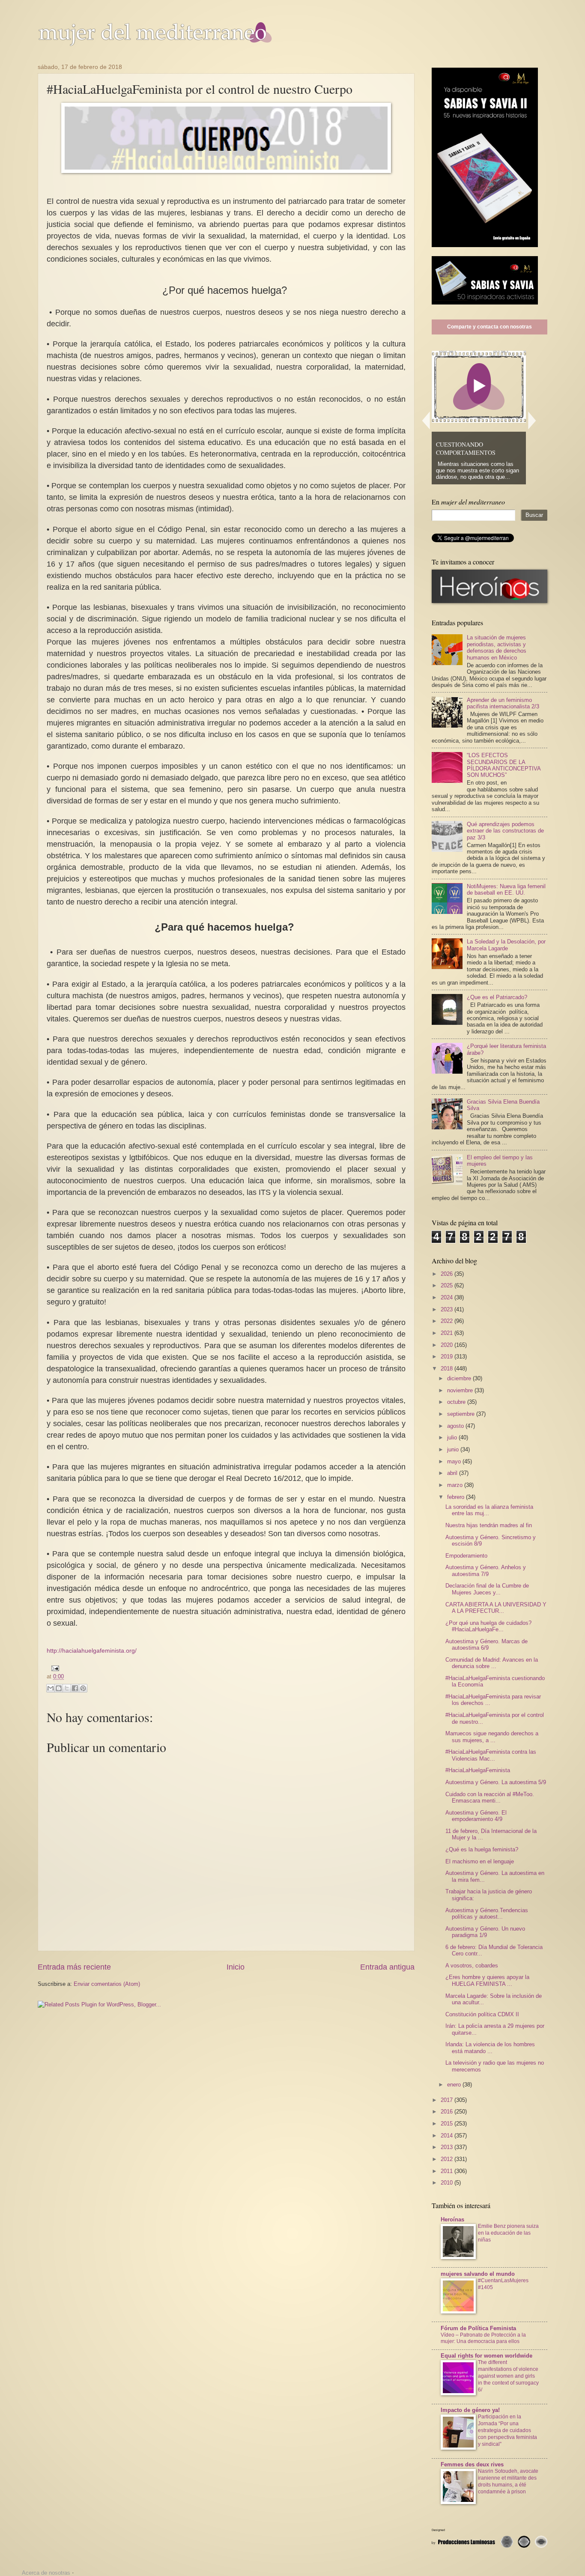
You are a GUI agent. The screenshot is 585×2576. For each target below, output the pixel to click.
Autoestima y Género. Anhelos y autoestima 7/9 (486, 1570)
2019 (448, 1357)
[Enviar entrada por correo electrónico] (54, 1668)
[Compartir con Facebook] (75, 1688)
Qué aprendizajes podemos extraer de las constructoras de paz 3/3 (505, 831)
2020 (448, 1345)
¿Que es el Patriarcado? (497, 997)
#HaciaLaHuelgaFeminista (478, 1770)
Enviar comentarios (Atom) (107, 1984)
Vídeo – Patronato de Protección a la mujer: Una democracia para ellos (483, 2338)
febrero (457, 1497)
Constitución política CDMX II (482, 2014)
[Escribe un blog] (59, 1688)
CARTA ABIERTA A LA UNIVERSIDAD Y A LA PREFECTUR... (496, 1608)
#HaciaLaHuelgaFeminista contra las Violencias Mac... (491, 1755)
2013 (448, 2147)
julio (453, 1437)
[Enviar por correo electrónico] (51, 1688)
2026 (448, 1274)
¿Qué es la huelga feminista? (482, 1849)
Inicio (236, 1967)
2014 (448, 2136)
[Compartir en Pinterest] (83, 1688)
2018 (448, 1369)
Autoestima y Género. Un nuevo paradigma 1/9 (485, 1932)
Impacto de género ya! (470, 2410)
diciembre (460, 1378)
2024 (448, 1297)
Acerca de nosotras (46, 2573)
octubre (457, 1402)
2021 (448, 1333)
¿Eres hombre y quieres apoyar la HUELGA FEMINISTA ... (487, 1980)
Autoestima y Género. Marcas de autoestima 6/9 (487, 1645)
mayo (455, 1461)
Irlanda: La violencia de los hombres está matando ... (490, 2048)
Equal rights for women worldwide (487, 2356)
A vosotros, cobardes (472, 1966)
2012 (448, 2159)
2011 (448, 2171)
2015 (448, 2124)
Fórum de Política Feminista (478, 2328)
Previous (426, 420)
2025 (448, 1285)
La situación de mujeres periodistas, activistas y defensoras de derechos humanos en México (497, 647)
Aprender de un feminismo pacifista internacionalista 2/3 (503, 703)
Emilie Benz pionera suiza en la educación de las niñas (508, 2233)
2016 (448, 2112)
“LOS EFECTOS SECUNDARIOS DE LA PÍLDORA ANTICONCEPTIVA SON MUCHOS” (504, 765)
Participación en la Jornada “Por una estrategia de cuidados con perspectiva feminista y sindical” (507, 2430)
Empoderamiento (466, 1556)
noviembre (461, 1390)
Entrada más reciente (74, 1967)
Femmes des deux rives (472, 2464)
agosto (456, 1426)
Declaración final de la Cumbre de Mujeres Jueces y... (487, 1589)
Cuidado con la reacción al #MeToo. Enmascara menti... (490, 1797)
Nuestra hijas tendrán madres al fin (489, 1525)
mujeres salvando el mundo (478, 2274)
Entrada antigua (387, 1967)
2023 (448, 1309)
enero (455, 2085)
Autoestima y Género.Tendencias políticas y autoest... (487, 1913)
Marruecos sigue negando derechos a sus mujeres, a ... (492, 1737)
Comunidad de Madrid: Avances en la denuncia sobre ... (492, 1663)
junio (454, 1449)
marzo (456, 1485)
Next (532, 420)
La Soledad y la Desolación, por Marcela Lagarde (506, 945)
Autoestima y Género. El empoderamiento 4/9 (476, 1816)
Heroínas (452, 2219)
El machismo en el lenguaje (480, 1861)
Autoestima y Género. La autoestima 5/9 (496, 1782)
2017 (448, 2100)
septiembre (462, 1414)
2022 (448, 1321)
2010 (448, 2183)
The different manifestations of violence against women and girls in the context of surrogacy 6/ (508, 2376)
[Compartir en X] (67, 1688)
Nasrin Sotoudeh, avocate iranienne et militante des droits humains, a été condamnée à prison (508, 2481)
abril (453, 1473)
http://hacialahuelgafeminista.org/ (92, 1651)
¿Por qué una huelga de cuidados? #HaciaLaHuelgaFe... (488, 1626)
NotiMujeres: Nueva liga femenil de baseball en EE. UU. (506, 890)
